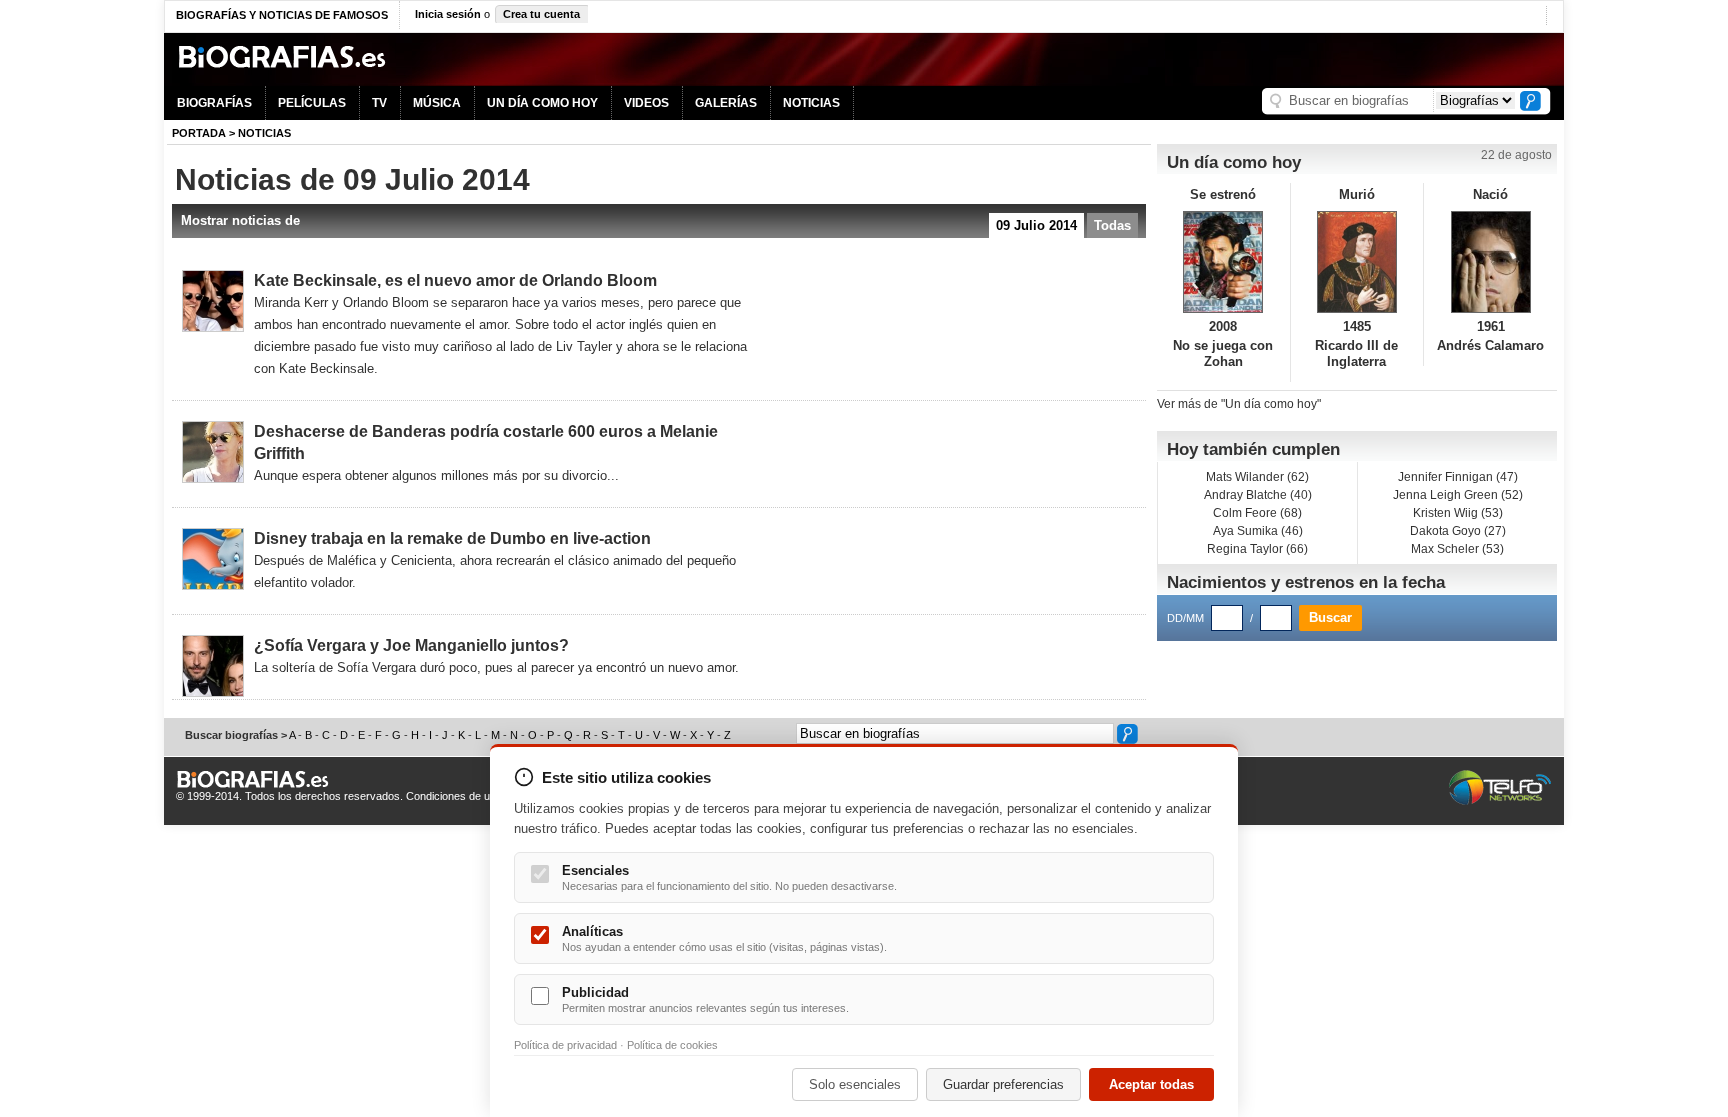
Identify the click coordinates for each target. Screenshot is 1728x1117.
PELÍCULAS (312, 103)
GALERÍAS (726, 103)
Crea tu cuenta (541, 14)
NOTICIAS (811, 103)
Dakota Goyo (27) (1458, 531)
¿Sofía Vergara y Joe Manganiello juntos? (411, 645)
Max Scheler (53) (1457, 549)
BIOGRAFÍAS (214, 103)
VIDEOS (646, 103)
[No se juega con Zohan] (1223, 262)
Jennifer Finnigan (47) (1458, 477)
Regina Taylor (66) (1257, 549)
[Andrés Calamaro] (1490, 262)
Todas (1112, 225)
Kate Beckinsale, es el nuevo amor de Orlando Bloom (455, 280)
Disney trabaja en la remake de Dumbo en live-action (452, 538)
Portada (199, 133)
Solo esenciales (855, 1084)
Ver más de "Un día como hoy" (1239, 404)
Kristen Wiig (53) (1458, 513)
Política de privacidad (565, 1045)
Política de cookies (672, 1045)
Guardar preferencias (1003, 1084)
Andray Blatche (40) (1258, 495)
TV (379, 103)
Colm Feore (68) (1257, 513)
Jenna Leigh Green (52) (1458, 495)
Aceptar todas (1151, 1084)
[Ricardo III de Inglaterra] (1357, 262)
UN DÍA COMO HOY (542, 103)
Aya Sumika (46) (1258, 531)
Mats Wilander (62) (1257, 477)
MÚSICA (437, 103)
